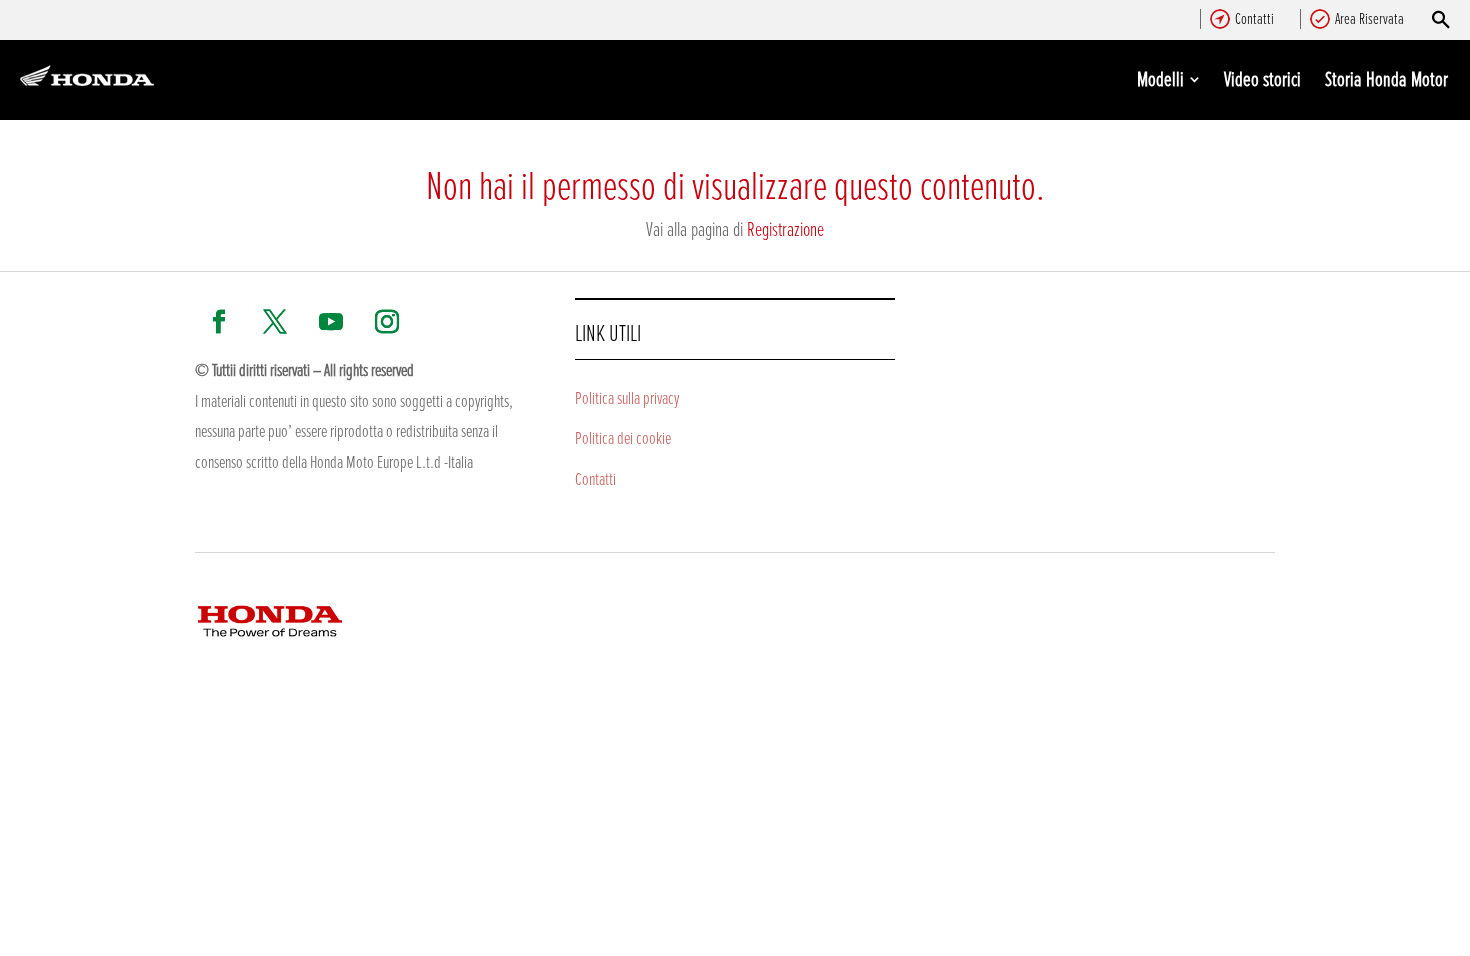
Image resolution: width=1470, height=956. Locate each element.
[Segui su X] (275, 322)
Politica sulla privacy (627, 397)
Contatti (1254, 18)
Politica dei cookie (623, 437)
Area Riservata (1369, 18)
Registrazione (785, 228)
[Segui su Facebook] (219, 322)
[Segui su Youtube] (331, 322)
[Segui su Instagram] (387, 322)
